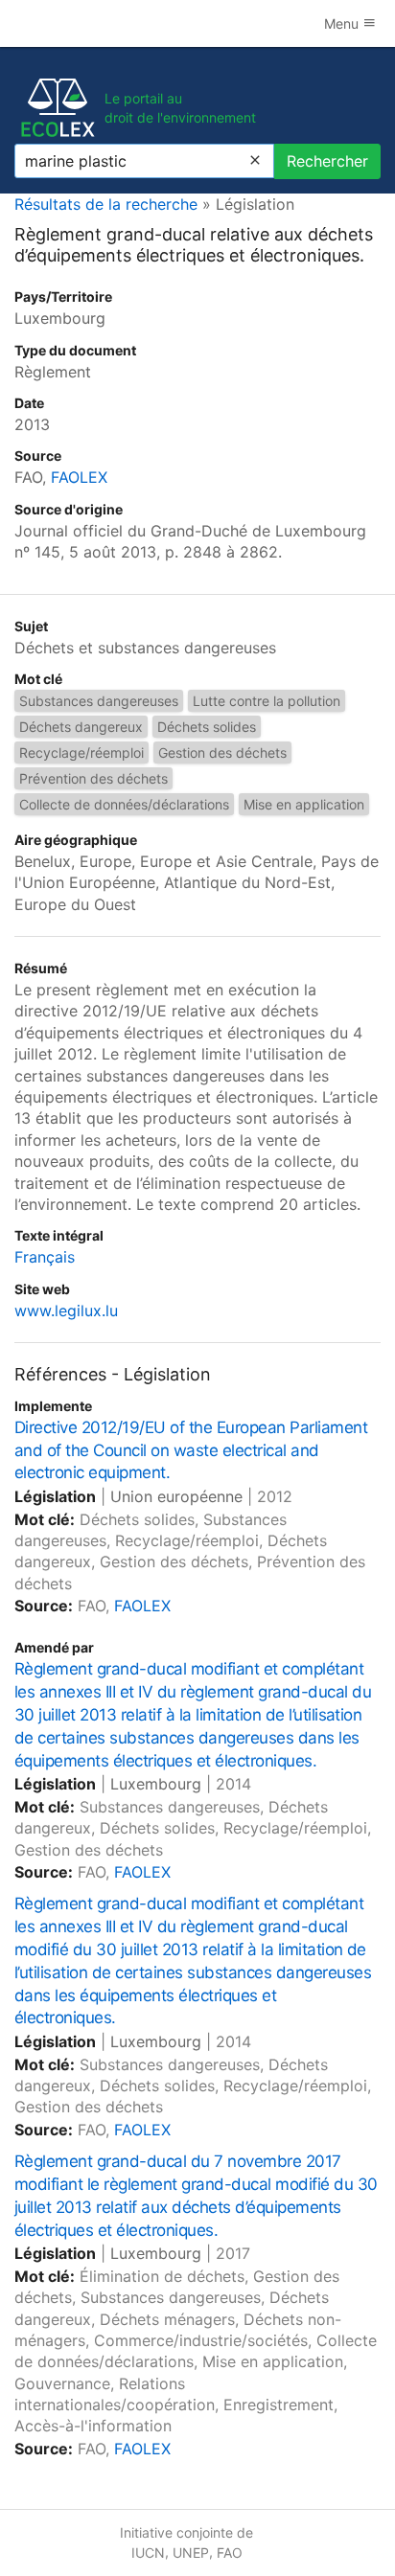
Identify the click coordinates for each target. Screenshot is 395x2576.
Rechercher (327, 161)
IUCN (148, 2553)
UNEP (191, 2553)
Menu (343, 23)
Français (45, 1257)
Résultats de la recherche (106, 204)
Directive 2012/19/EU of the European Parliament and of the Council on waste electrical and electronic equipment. (191, 1450)
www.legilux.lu (66, 1311)
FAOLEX (79, 477)
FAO (230, 2553)
